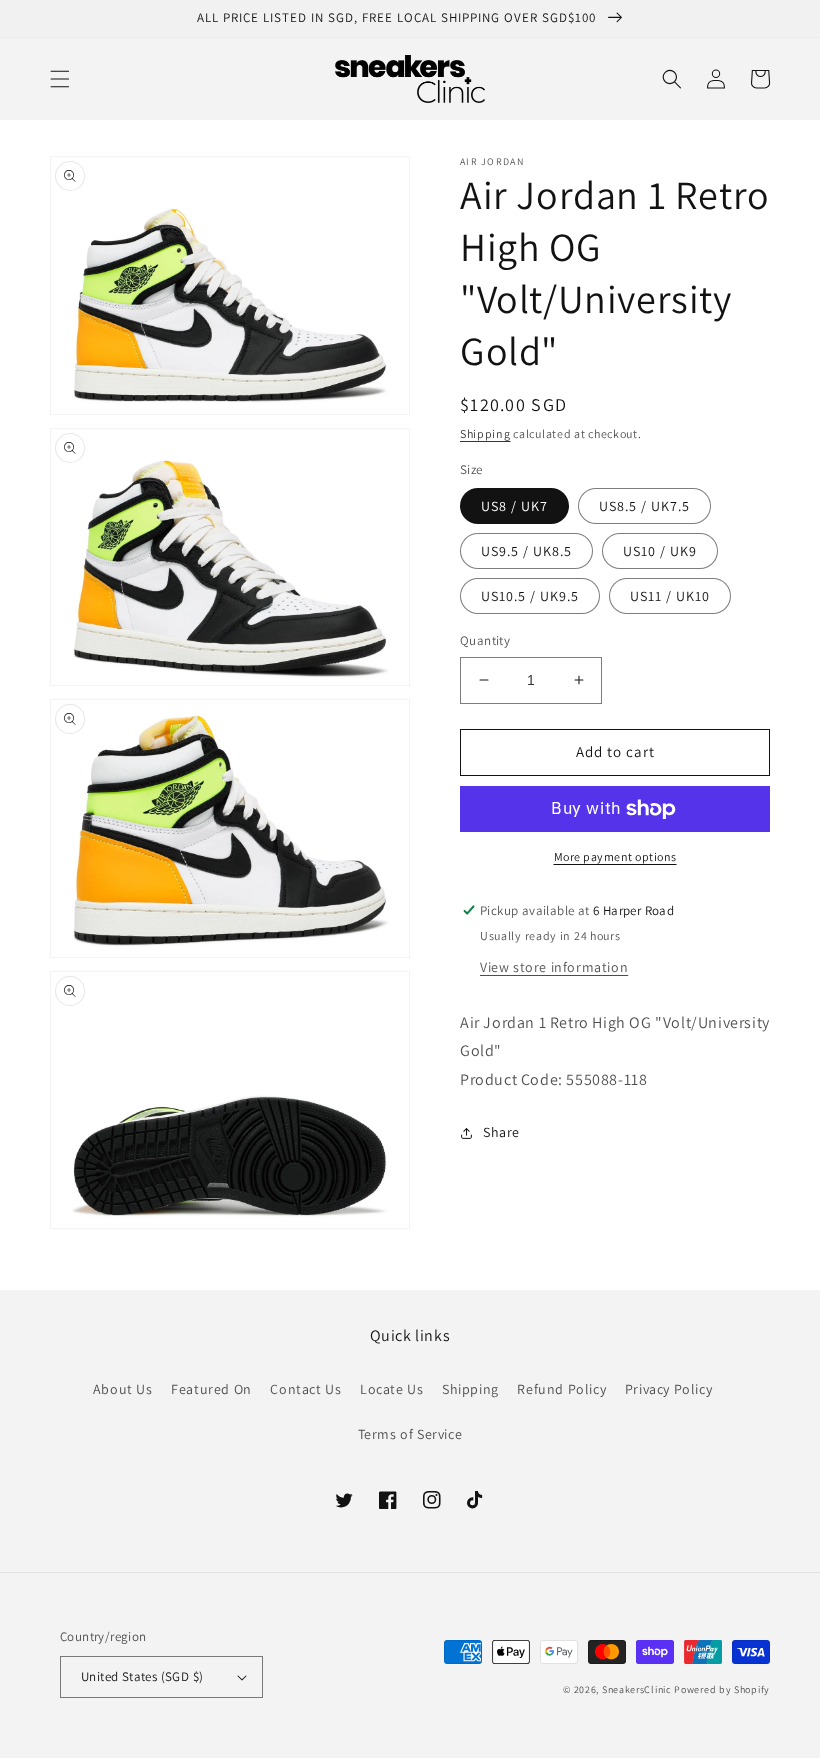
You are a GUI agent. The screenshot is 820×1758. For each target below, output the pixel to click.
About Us (123, 1389)
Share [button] (501, 1132)
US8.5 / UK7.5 (644, 506)
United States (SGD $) (142, 1676)
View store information (554, 967)
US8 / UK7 (514, 506)
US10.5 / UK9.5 (530, 596)
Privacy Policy (668, 1389)
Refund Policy (561, 1389)
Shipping (485, 433)
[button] (60, 79)
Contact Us (305, 1389)
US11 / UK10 (670, 596)
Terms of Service (410, 1434)
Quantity (485, 640)
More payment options (615, 856)
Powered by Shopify (722, 1689)
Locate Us (391, 1389)
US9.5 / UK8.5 (526, 551)
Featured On (211, 1389)
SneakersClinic (637, 1689)
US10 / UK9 (660, 551)
